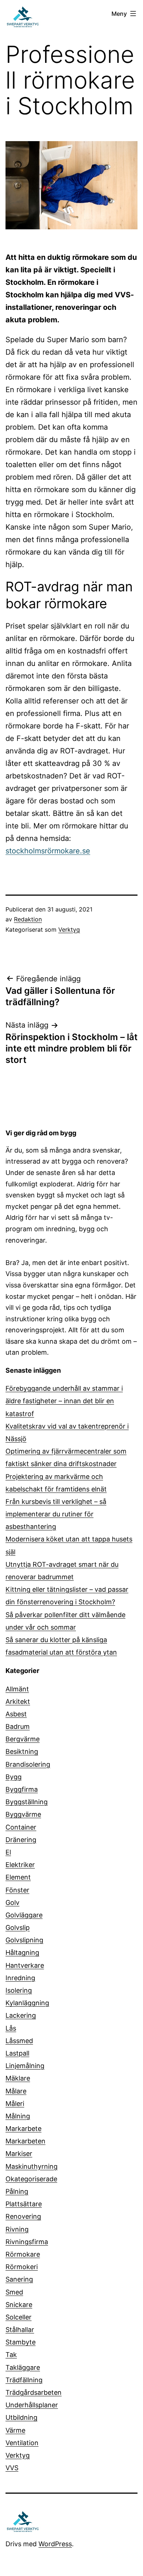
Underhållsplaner (32, 2405)
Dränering (21, 1840)
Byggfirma (22, 1789)
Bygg (14, 1777)
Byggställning (27, 1802)
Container (21, 1827)
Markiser (19, 2154)
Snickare (19, 2305)
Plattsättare (24, 2204)
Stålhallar (20, 2330)
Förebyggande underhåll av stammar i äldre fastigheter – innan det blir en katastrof (64, 1401)
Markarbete (23, 2129)
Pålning (17, 2191)
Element (18, 1877)
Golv (12, 1903)
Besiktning (22, 1751)
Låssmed (19, 2041)
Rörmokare (23, 2254)
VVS (12, 2468)
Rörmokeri (22, 2267)
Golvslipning (24, 1940)
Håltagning (22, 1952)
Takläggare (23, 2367)
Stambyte (21, 2342)
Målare (16, 2091)
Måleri (15, 2104)
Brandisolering (28, 1764)
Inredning (20, 1978)
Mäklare (18, 2078)
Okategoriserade (31, 2179)
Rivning (17, 2229)
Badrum (18, 1726)
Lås (11, 2028)
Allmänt (17, 1689)
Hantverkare (25, 1965)
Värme (15, 2430)
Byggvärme (23, 1814)
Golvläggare (24, 1915)
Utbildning (21, 2417)
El (8, 1852)
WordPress (55, 2544)
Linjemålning (25, 2066)
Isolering (19, 1990)
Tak (11, 2355)
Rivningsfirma (27, 2242)
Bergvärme (23, 1739)
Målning (18, 2116)
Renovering (23, 2216)
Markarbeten (25, 2141)
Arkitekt (18, 1701)
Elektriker (20, 1865)
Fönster (17, 1890)
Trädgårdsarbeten (34, 2392)
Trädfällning (24, 2380)
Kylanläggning (27, 2003)
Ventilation (22, 2443)
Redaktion (28, 919)
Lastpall (17, 2053)
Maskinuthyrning (32, 2166)
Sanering (19, 2279)
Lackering (21, 2015)
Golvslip (18, 1927)
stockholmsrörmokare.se (48, 851)
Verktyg (69, 929)
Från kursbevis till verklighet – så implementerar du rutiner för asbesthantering (56, 1514)
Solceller (19, 2317)
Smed (14, 2292)
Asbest (16, 1714)
